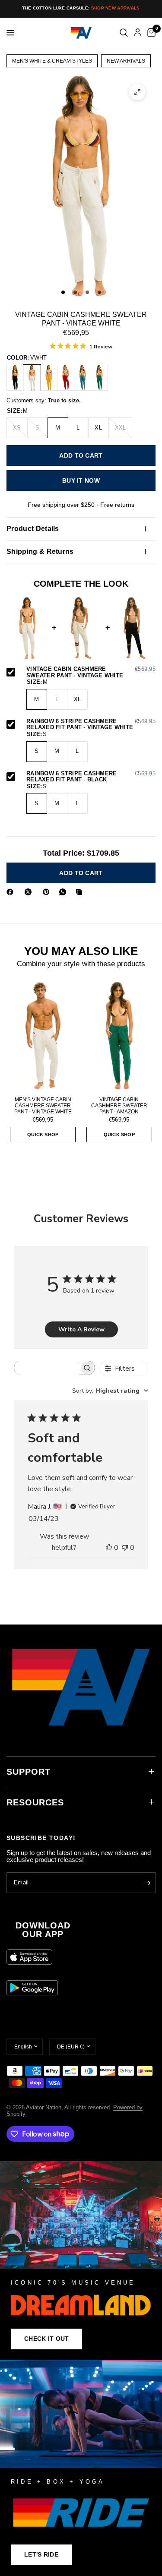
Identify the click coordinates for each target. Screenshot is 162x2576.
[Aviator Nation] (81, 2261)
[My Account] (138, 33)
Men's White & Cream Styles (52, 61)
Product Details (33, 529)
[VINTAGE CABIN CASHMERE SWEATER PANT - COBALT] (83, 378)
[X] (30, 892)
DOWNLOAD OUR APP (43, 1930)
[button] (46, 2339)
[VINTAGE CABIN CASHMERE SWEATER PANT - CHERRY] (66, 378)
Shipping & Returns (40, 552)
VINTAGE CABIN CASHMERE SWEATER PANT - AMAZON (119, 1106)
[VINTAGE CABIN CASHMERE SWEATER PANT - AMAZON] (99, 378)
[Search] (124, 33)
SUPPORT (29, 1772)
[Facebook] (12, 892)
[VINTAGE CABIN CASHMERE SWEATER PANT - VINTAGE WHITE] (32, 378)
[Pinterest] (48, 892)
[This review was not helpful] (125, 1548)
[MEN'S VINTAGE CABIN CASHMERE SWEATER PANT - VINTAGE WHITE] (43, 1035)
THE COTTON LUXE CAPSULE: (81, 8)
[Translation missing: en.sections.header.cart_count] (150, 33)
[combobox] (110, 1391)
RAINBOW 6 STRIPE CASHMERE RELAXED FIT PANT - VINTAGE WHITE (91, 725)
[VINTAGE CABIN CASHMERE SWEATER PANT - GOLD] (49, 378)
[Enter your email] (147, 1883)
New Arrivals (126, 61)
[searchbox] (47, 1368)
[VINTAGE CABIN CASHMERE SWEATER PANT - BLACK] (15, 378)
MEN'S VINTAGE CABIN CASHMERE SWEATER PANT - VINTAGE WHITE (43, 1106)
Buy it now (81, 480)
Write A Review (81, 1329)
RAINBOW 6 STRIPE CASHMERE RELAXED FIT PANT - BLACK (91, 777)
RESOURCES (35, 1802)
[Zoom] (137, 92)
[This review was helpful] (109, 1548)
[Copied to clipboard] (81, 892)
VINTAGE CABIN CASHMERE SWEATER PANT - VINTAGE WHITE (91, 672)
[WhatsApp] (64, 892)
